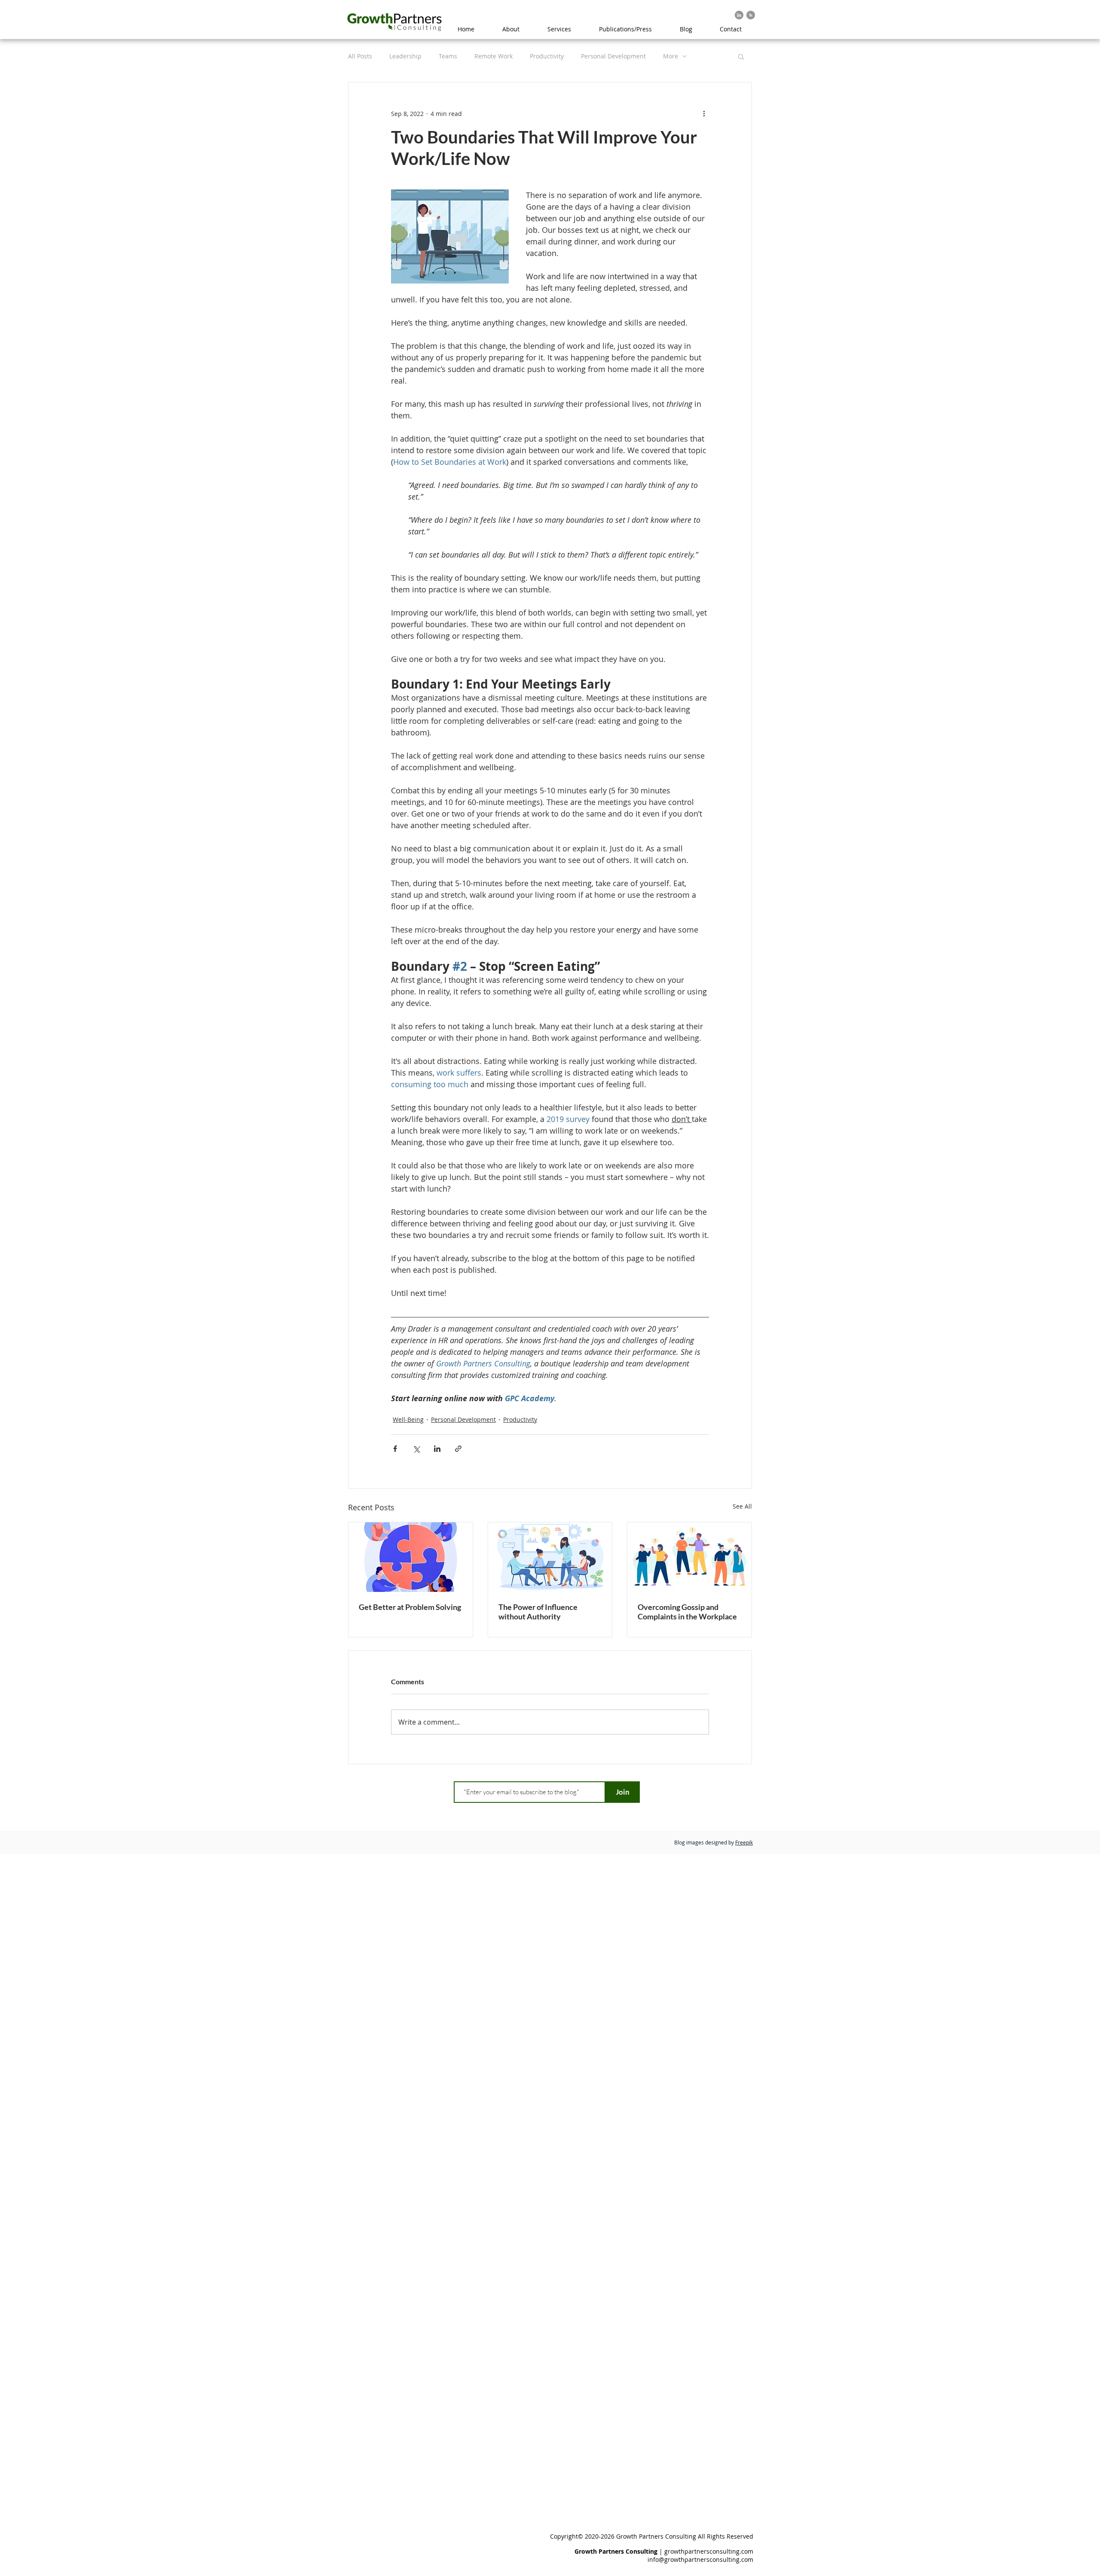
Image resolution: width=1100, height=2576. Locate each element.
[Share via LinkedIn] (437, 1449)
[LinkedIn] (739, 15)
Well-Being (408, 1419)
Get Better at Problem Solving (410, 1607)
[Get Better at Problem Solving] (411, 1557)
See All (742, 1506)
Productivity (547, 56)
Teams (448, 56)
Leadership (405, 56)
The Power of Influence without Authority (538, 1612)
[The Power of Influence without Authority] (550, 1557)
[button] (741, 56)
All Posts (360, 56)
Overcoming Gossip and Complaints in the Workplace (687, 1612)
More (671, 56)
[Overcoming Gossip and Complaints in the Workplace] (689, 1557)
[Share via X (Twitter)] (416, 1449)
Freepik (744, 1842)
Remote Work (493, 56)
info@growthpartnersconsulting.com (700, 2559)
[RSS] (751, 15)
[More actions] (704, 113)
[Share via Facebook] (395, 1449)
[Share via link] (458, 1449)
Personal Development (613, 56)
